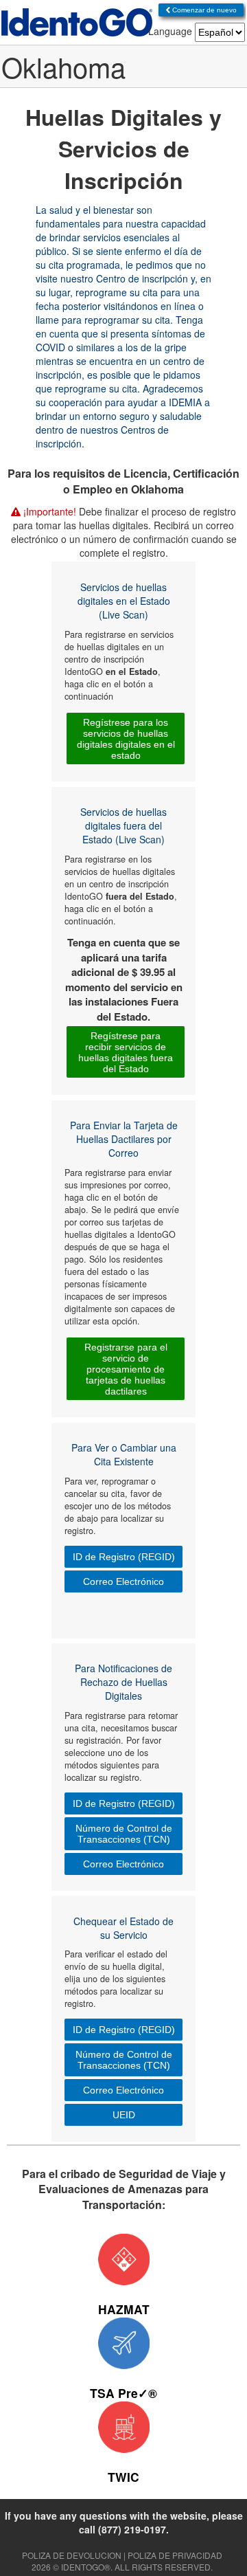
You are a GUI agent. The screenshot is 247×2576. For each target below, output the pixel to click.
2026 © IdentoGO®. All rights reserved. (122, 2567)
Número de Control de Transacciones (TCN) (124, 1834)
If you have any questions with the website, (124, 2522)
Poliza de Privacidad (175, 2555)
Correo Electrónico (123, 1581)
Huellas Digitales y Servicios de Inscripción (123, 148)
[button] (201, 10)
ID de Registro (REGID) (124, 1557)
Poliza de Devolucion (72, 2555)
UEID (124, 2115)
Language (170, 31)
